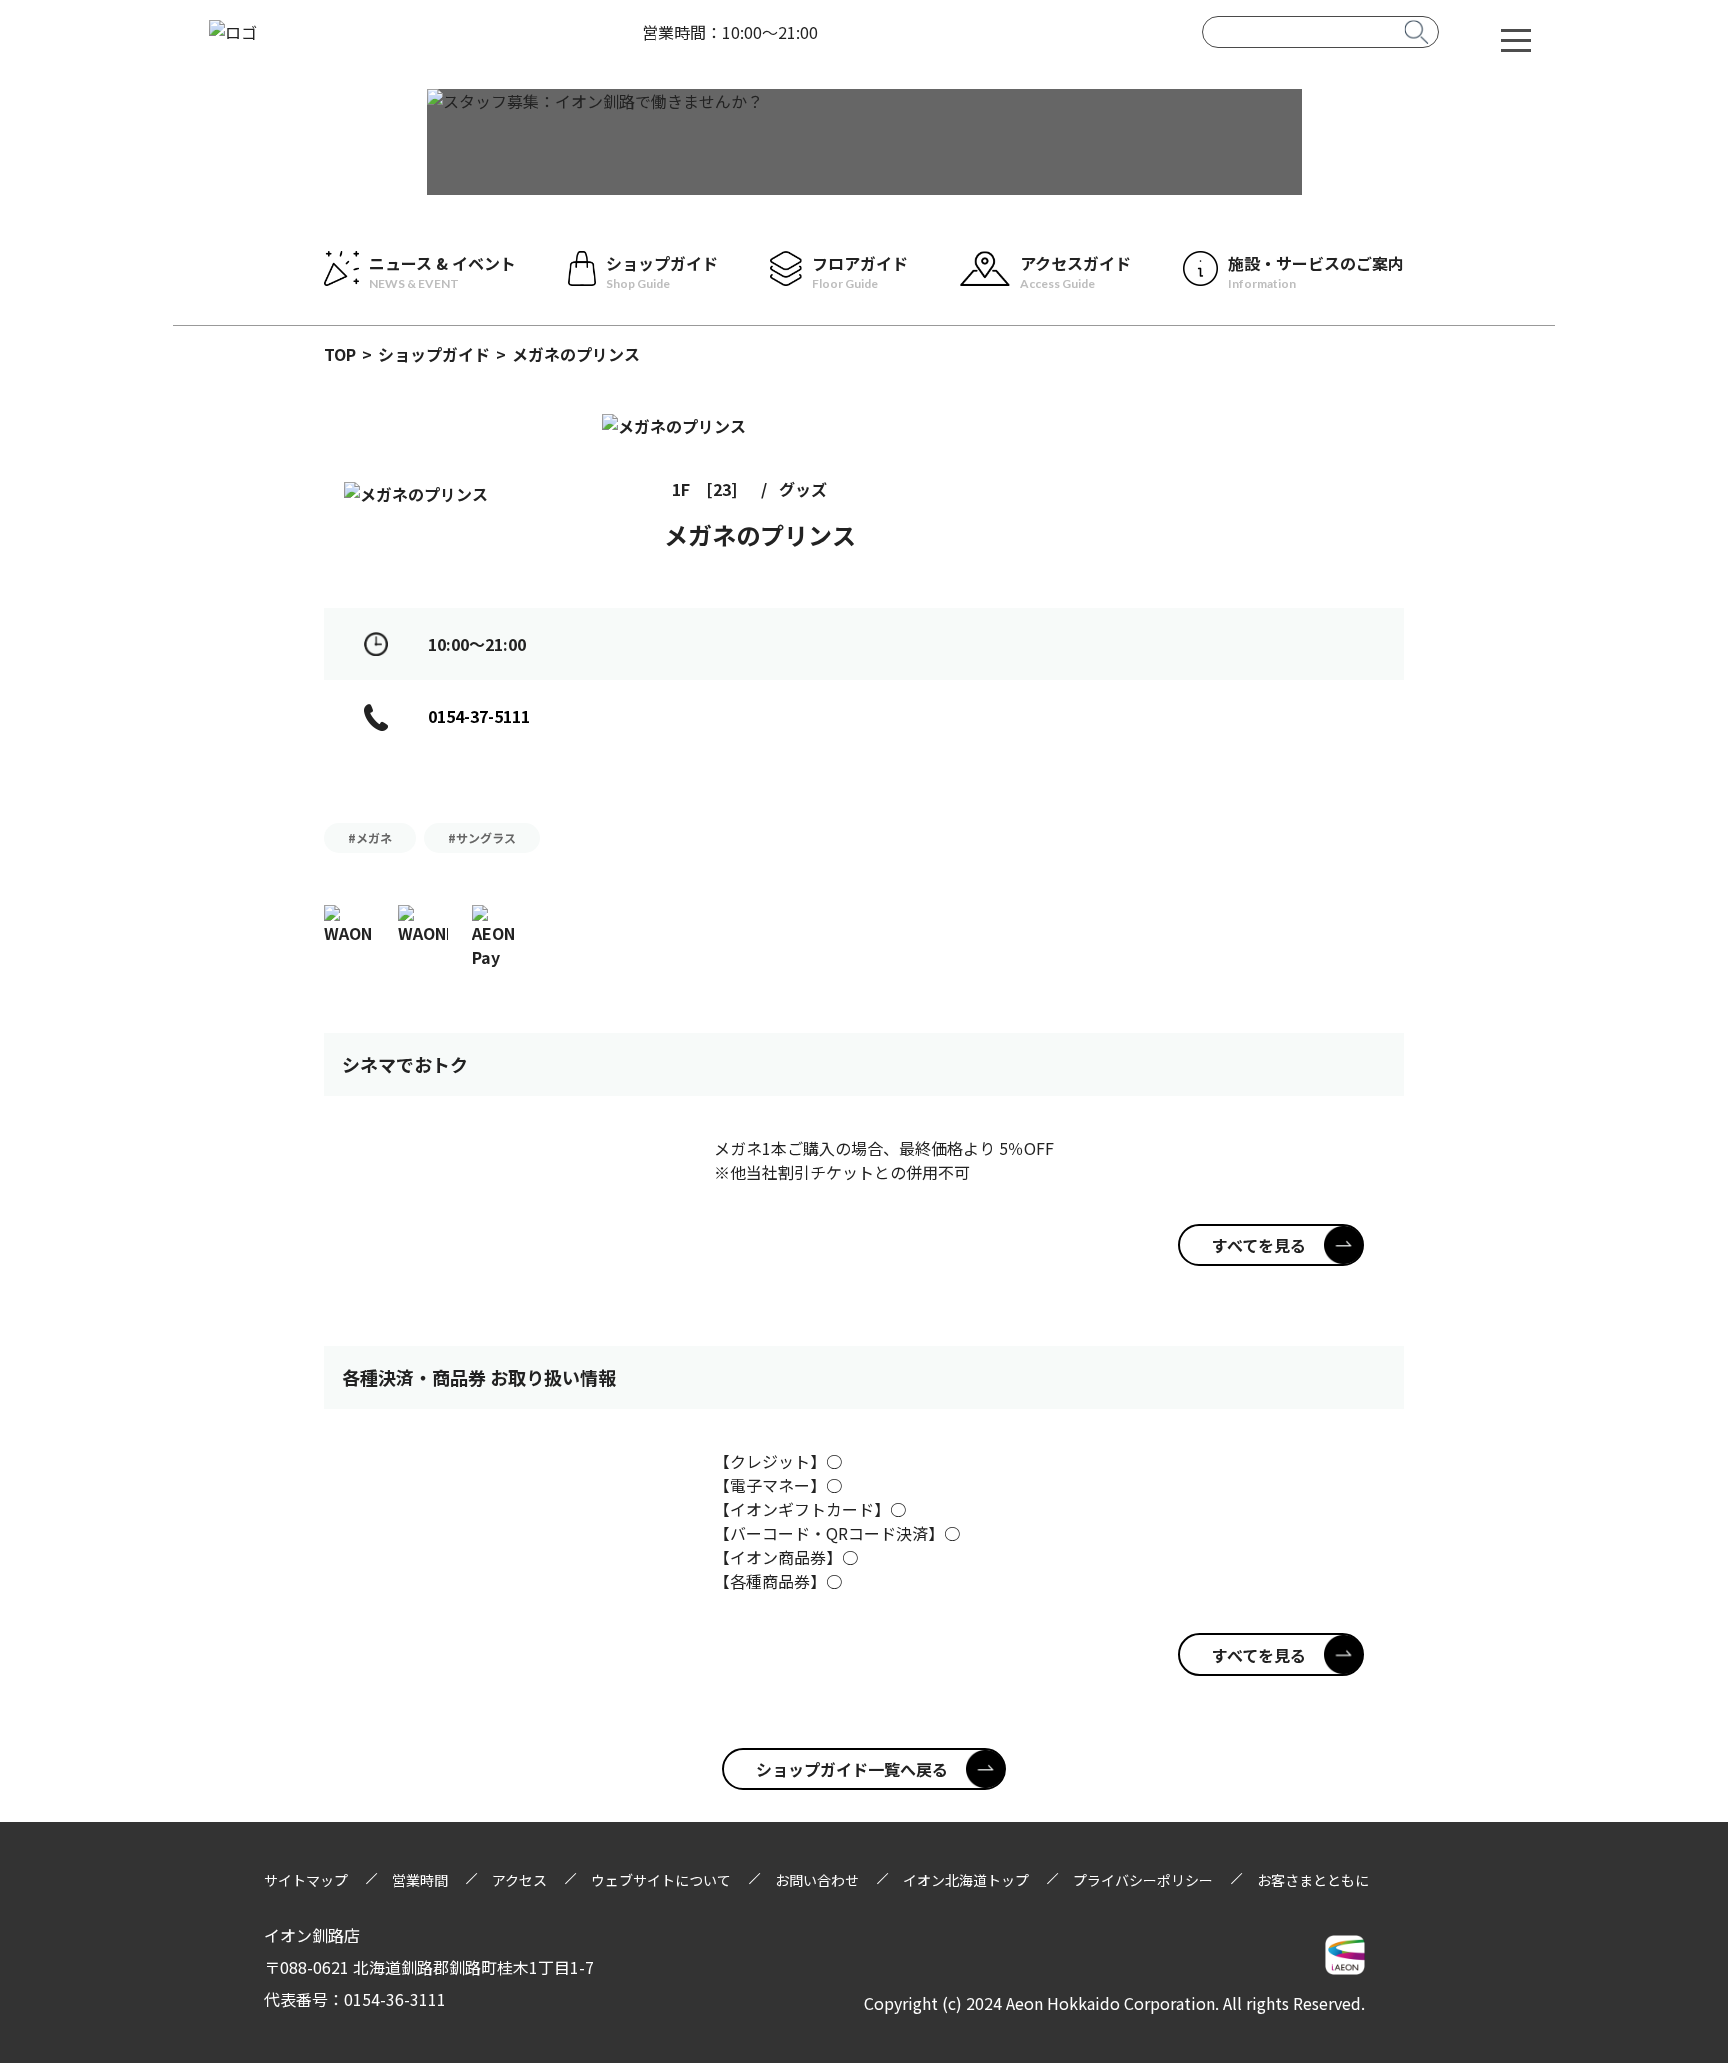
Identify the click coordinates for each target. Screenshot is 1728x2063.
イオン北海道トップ (966, 1880)
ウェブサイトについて (661, 1880)
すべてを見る (1259, 1245)
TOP (340, 354)
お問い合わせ (817, 1880)
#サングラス (482, 837)
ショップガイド (434, 354)
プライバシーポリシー (1143, 1880)
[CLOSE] (1516, 39)
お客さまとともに (1313, 1880)
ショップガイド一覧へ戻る (852, 1769)
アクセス (519, 1880)
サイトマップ (306, 1880)
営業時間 (420, 1880)
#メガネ (370, 837)
